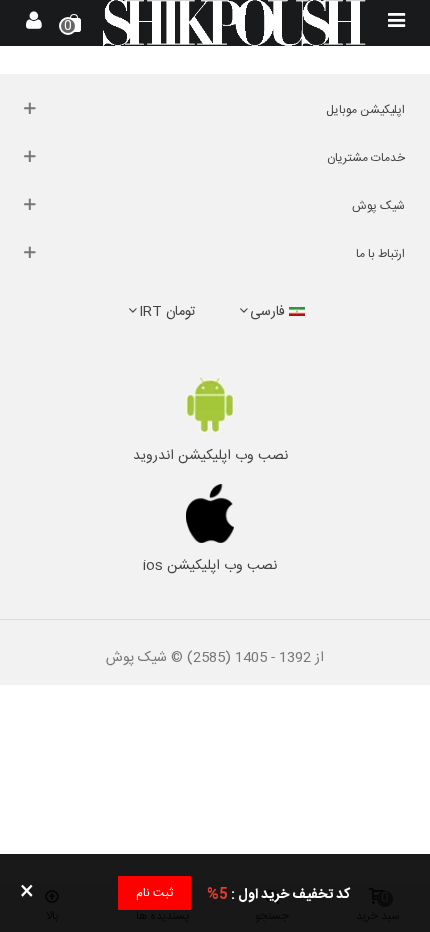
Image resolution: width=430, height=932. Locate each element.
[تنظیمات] (34, 23)
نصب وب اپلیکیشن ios (210, 566)
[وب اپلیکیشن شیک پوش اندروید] (210, 404)
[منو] (396, 23)
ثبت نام (154, 893)
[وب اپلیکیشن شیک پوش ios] (210, 514)
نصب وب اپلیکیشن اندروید (210, 456)
